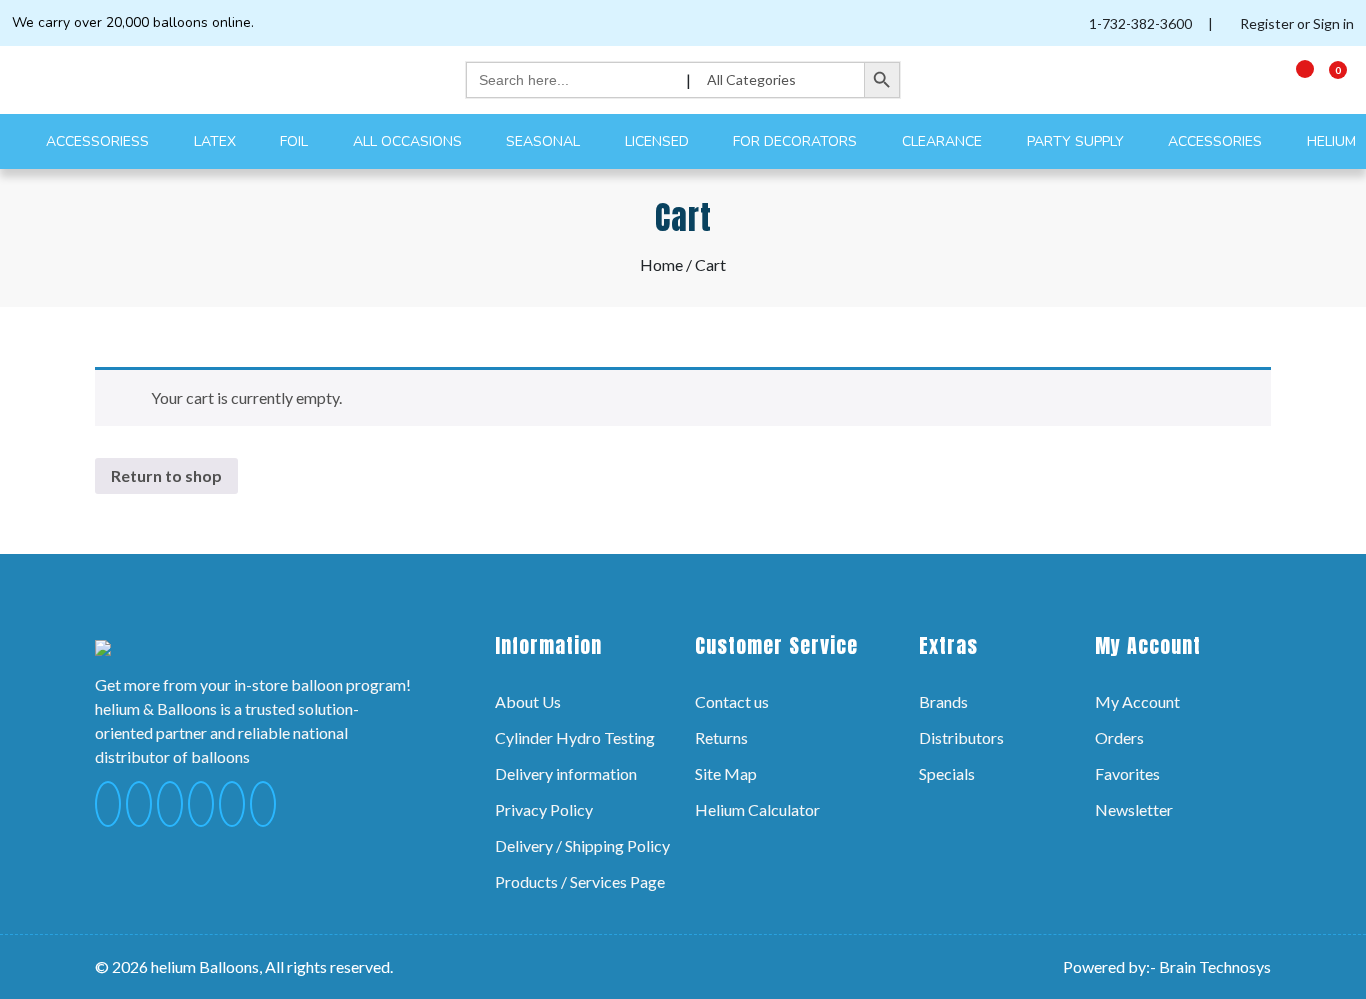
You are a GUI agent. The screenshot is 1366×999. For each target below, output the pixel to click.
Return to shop (166, 475)
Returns (721, 737)
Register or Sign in (1295, 23)
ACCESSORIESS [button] (99, 141)
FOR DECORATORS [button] (797, 141)
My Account (1137, 701)
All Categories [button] (753, 79)
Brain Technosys (1215, 966)
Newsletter (1134, 809)
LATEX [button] (217, 141)
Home (661, 264)
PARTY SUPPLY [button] (1077, 141)
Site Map (726, 773)
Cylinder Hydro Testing (575, 737)
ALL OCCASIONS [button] (409, 141)
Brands (943, 701)
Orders (1119, 737)
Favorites (1127, 773)
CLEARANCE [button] (944, 141)
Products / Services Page (580, 881)
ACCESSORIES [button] (1217, 141)
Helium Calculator (757, 809)
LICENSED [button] (659, 141)
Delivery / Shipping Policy (582, 845)
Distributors (961, 737)
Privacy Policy (544, 809)
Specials (947, 773)
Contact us (732, 701)
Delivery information (566, 773)
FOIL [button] (296, 141)
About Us (528, 701)
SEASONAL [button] (545, 141)
